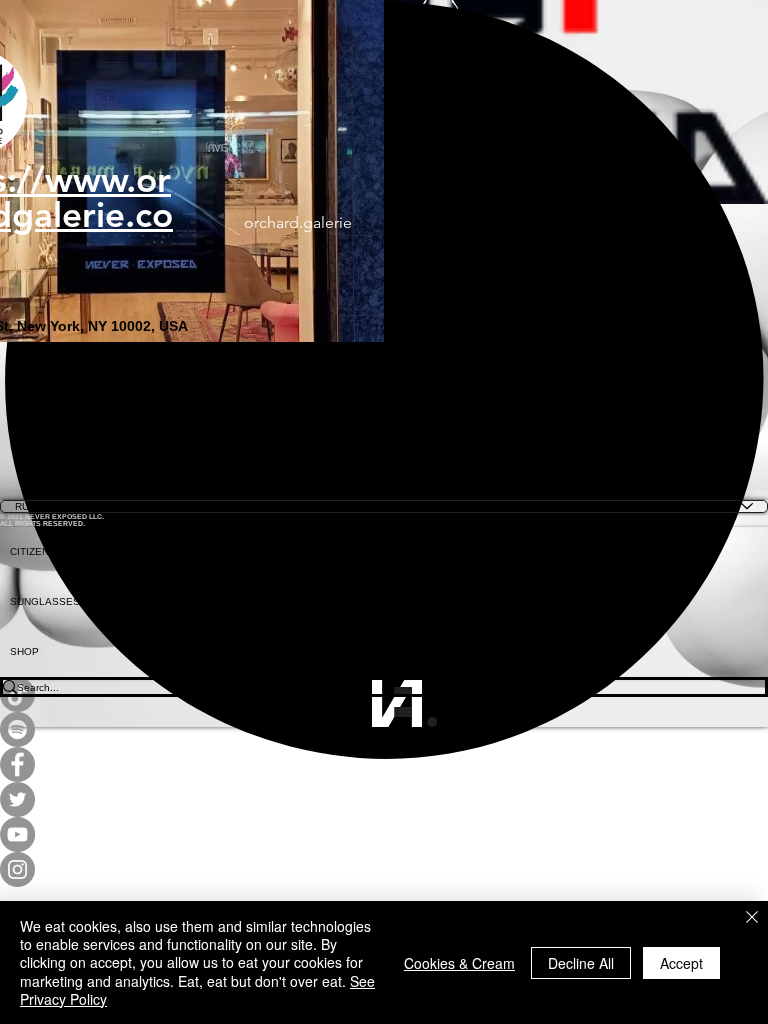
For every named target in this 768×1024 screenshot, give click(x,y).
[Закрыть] (752, 918)
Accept (681, 963)
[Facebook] (384, 764)
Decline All (581, 963)
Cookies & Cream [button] (459, 963)
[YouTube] (384, 834)
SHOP (24, 651)
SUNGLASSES (45, 601)
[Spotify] (384, 729)
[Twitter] (384, 799)
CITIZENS (33, 551)
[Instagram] (384, 869)
